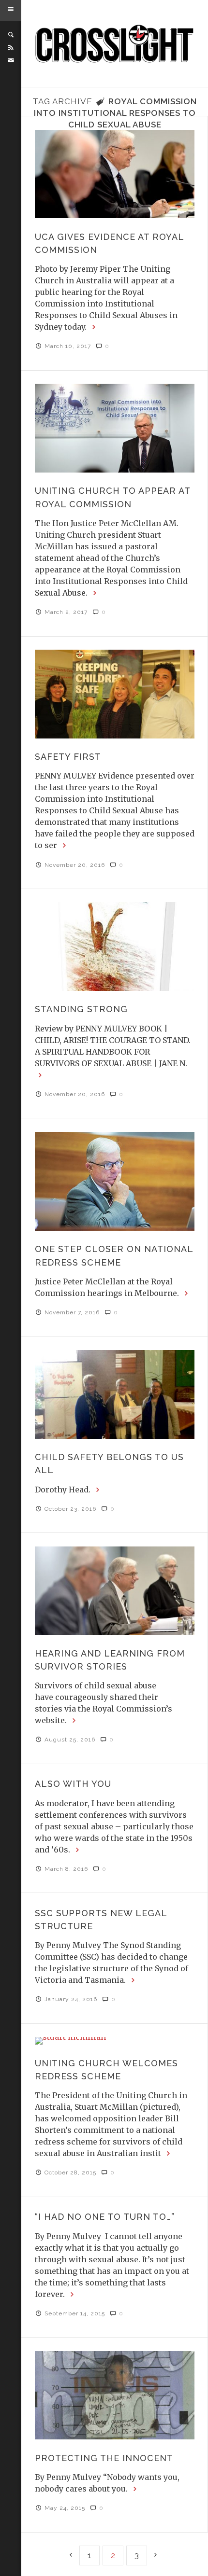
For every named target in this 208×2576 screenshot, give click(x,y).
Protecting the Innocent (104, 2458)
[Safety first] (115, 694)
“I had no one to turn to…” (105, 2217)
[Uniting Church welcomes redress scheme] (115, 2041)
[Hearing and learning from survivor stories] (115, 1591)
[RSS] (11, 48)
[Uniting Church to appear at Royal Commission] (115, 428)
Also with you (73, 1784)
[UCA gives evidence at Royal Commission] (115, 174)
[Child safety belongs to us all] (115, 1394)
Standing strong (81, 1009)
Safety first (68, 757)
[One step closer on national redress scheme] (115, 1181)
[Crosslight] (115, 44)
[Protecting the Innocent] (115, 2395)
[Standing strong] (115, 947)
